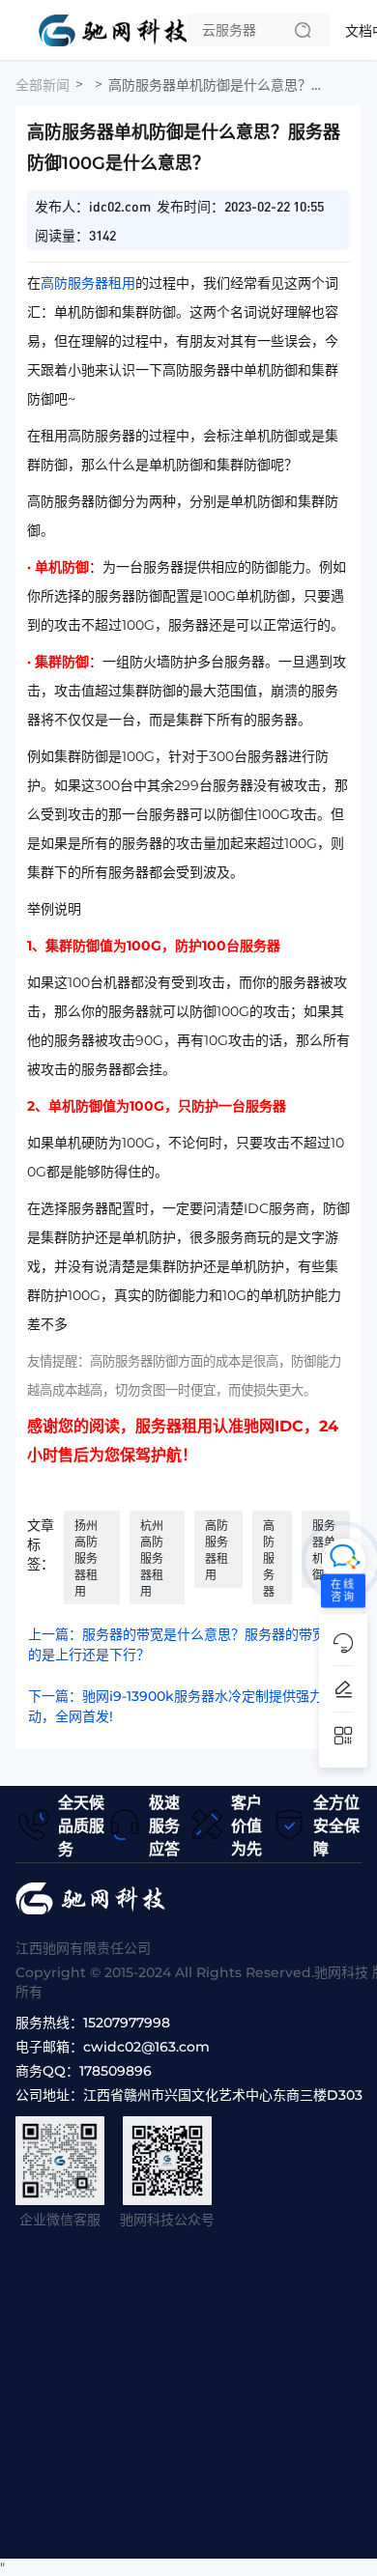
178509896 (116, 2071)
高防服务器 (269, 1558)
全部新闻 (43, 85)
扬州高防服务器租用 (86, 1558)
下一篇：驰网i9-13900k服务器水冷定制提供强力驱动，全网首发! (182, 1706)
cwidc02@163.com (146, 2047)
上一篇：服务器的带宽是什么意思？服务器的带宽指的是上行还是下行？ (184, 1644)
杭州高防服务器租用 (152, 1558)
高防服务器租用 (88, 283)
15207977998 (127, 2023)
